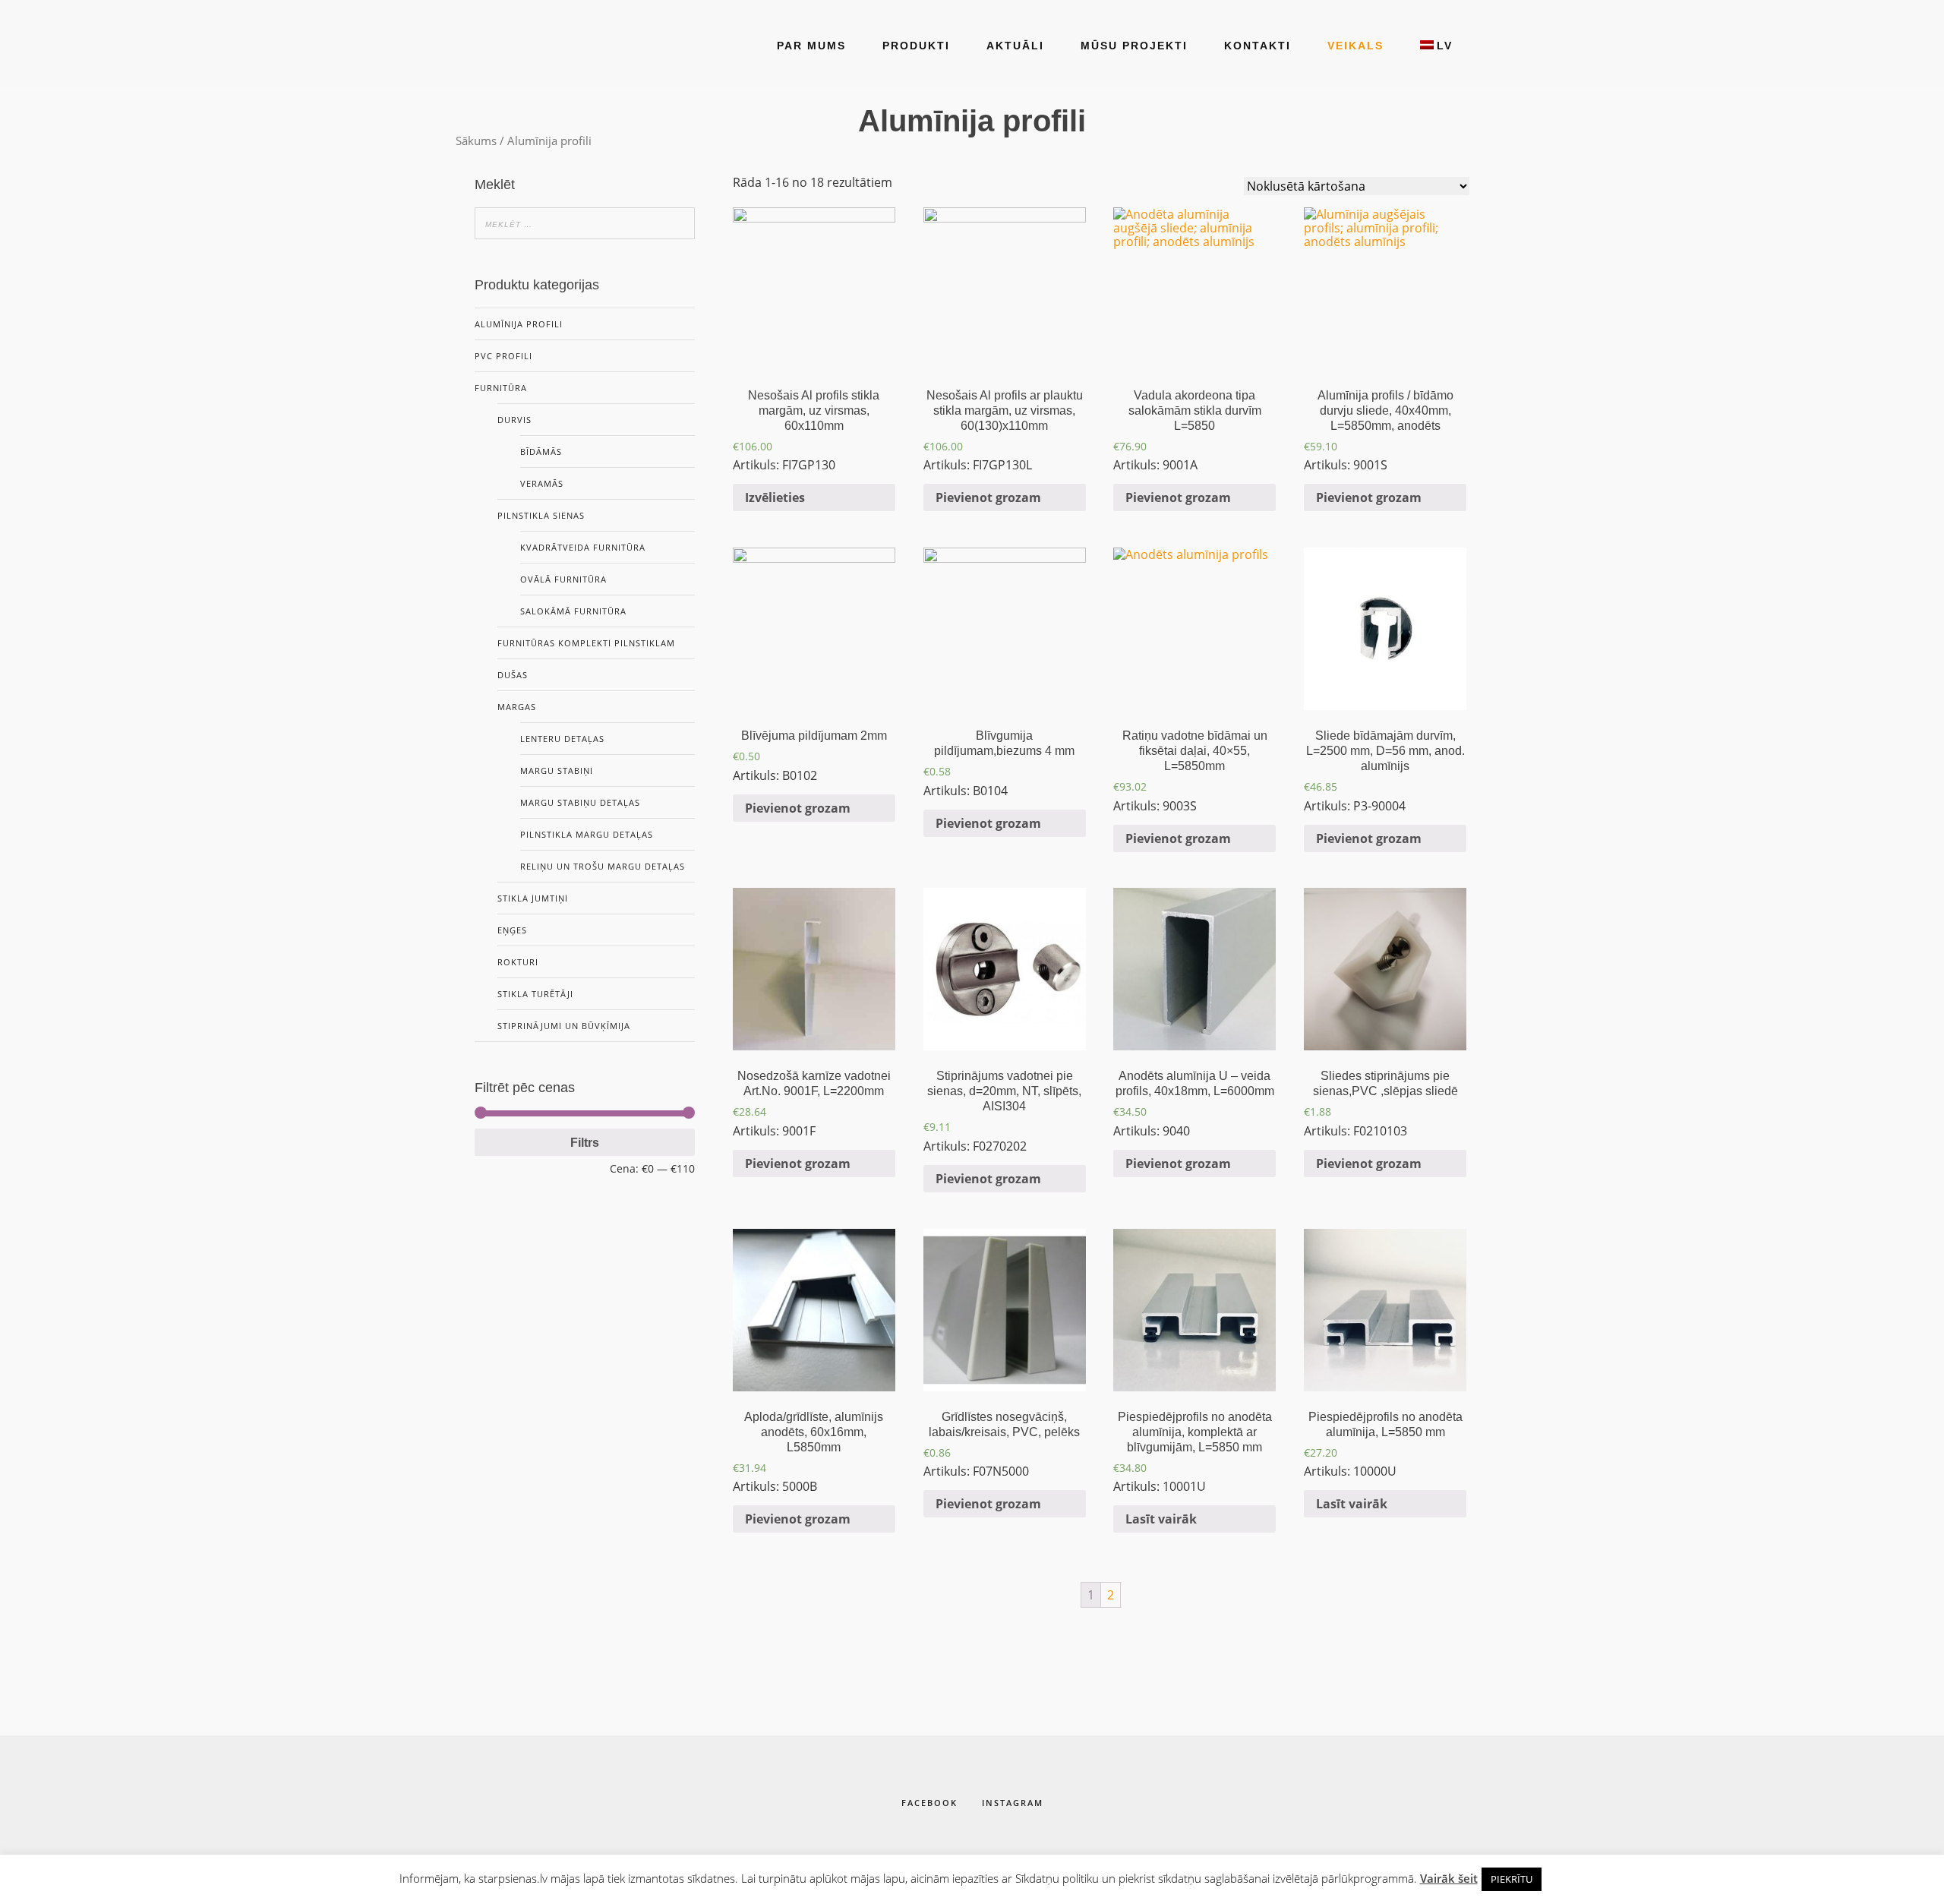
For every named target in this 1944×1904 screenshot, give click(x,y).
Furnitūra (501, 388)
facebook (929, 1803)
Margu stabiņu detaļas (580, 802)
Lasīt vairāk (1161, 1519)
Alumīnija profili (519, 324)
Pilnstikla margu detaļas (587, 834)
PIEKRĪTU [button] (1512, 1879)
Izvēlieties (775, 497)
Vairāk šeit (1449, 1878)
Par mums (811, 46)
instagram (1013, 1803)
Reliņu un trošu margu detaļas (603, 866)
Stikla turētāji (535, 994)
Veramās (542, 483)
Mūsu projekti (1134, 46)
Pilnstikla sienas (541, 515)
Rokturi (518, 962)
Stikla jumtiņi (533, 898)
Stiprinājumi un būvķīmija (564, 1026)
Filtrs (585, 1142)
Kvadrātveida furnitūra (583, 547)
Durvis (514, 420)
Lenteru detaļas (562, 739)
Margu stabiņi (557, 770)
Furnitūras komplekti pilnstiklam (586, 643)
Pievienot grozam (988, 497)
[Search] (679, 223)
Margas (517, 707)
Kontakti (1258, 46)
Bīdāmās (541, 452)
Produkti (916, 46)
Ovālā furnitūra (563, 579)
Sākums (476, 141)
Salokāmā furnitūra (573, 611)
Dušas (513, 675)
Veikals (1355, 46)
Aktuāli (1015, 46)
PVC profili (503, 356)
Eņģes (512, 930)
